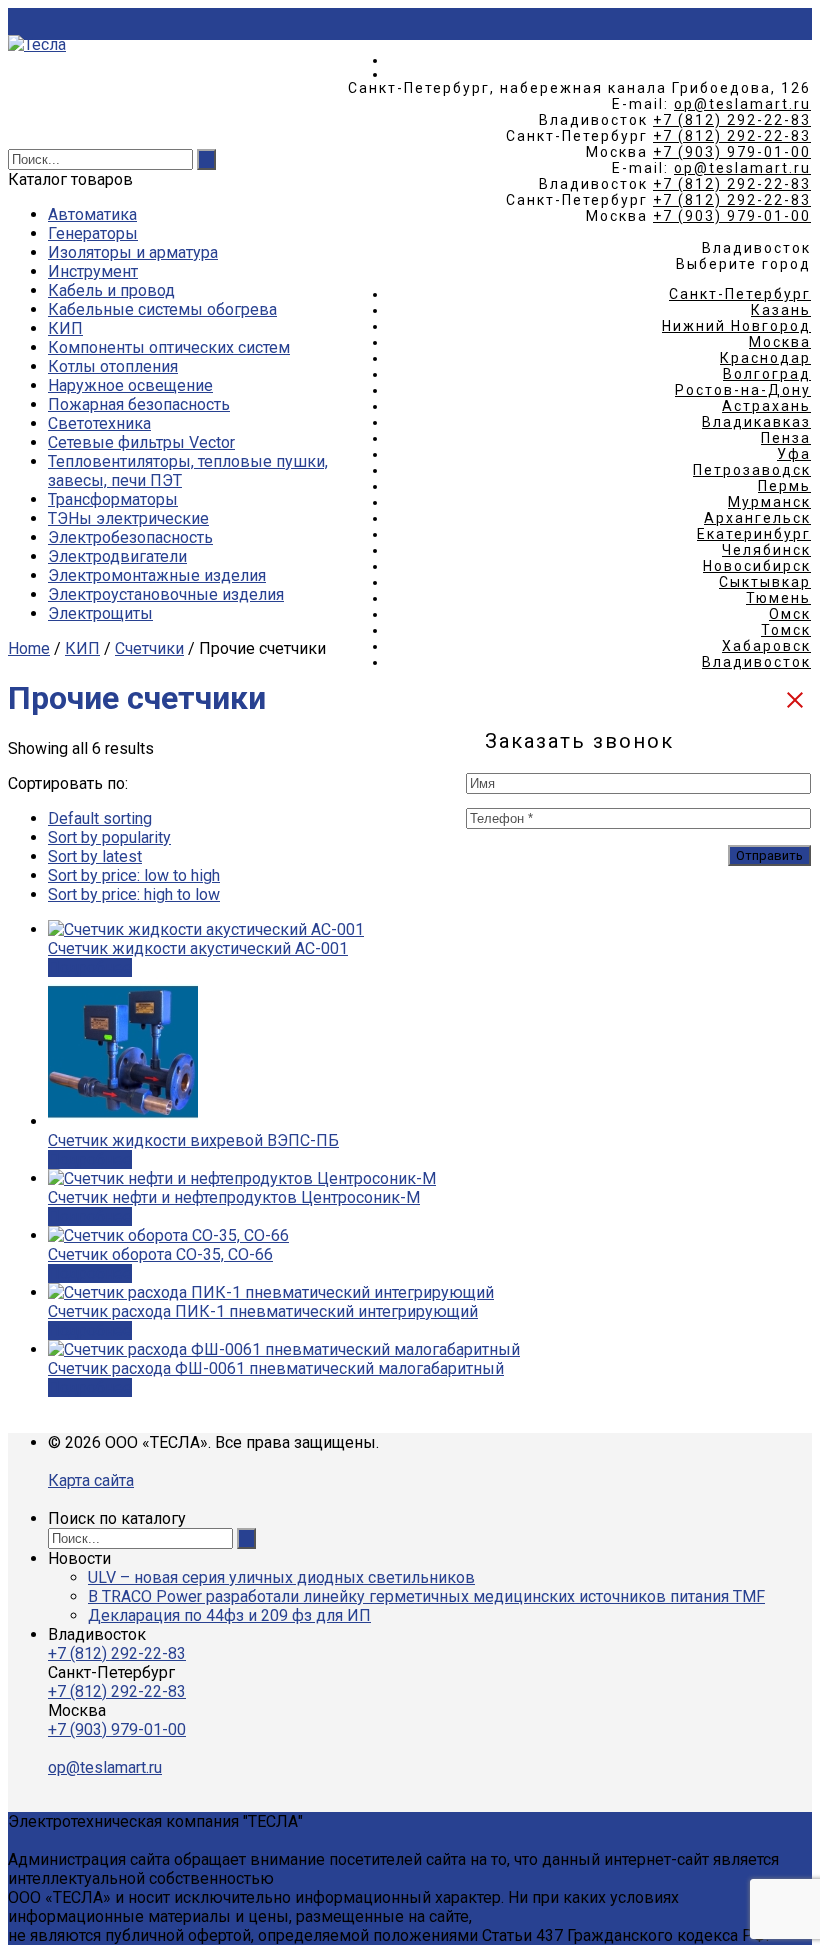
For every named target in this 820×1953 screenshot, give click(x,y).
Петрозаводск (752, 470)
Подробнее (90, 967)
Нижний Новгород (736, 326)
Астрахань (766, 406)
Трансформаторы (113, 499)
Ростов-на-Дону (743, 390)
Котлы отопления (113, 366)
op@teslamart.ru (742, 104)
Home (29, 648)
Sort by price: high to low (134, 894)
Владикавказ (756, 422)
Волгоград (767, 374)
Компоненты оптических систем (169, 347)
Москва (780, 342)
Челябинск (766, 550)
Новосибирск (757, 566)
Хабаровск (766, 646)
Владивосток (756, 662)
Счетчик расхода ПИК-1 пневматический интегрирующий (263, 1311)
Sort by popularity (109, 837)
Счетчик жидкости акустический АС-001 (198, 948)
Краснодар (765, 358)
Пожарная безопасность (139, 404)
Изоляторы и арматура (133, 252)
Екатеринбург (754, 534)
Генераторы (93, 233)
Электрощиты (100, 613)
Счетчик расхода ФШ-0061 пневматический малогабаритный (276, 1368)
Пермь (784, 486)
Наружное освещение (130, 385)
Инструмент (93, 271)
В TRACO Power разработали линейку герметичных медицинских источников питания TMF (426, 1596)
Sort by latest (95, 856)
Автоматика (92, 214)
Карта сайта (91, 1480)
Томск (786, 630)
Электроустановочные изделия (166, 594)
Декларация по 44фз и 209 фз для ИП (229, 1615)
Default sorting (100, 818)
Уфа (794, 454)
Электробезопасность (130, 537)
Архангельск (757, 518)
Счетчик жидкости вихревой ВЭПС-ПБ (193, 1140)
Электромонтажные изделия (157, 575)
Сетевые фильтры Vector (141, 442)
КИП (65, 328)
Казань (781, 310)
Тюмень (778, 598)
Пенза (786, 438)
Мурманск (769, 502)
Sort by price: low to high (134, 875)
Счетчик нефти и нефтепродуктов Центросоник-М (234, 1197)
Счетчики (149, 648)
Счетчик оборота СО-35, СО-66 (160, 1254)
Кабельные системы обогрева (162, 309)
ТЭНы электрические (128, 518)
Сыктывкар (765, 582)
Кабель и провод (111, 290)
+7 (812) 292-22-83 (732, 120)
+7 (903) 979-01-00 (732, 152)
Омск (790, 614)
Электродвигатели (117, 556)
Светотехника (99, 423)
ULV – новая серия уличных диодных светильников (281, 1577)
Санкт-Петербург (740, 294)
